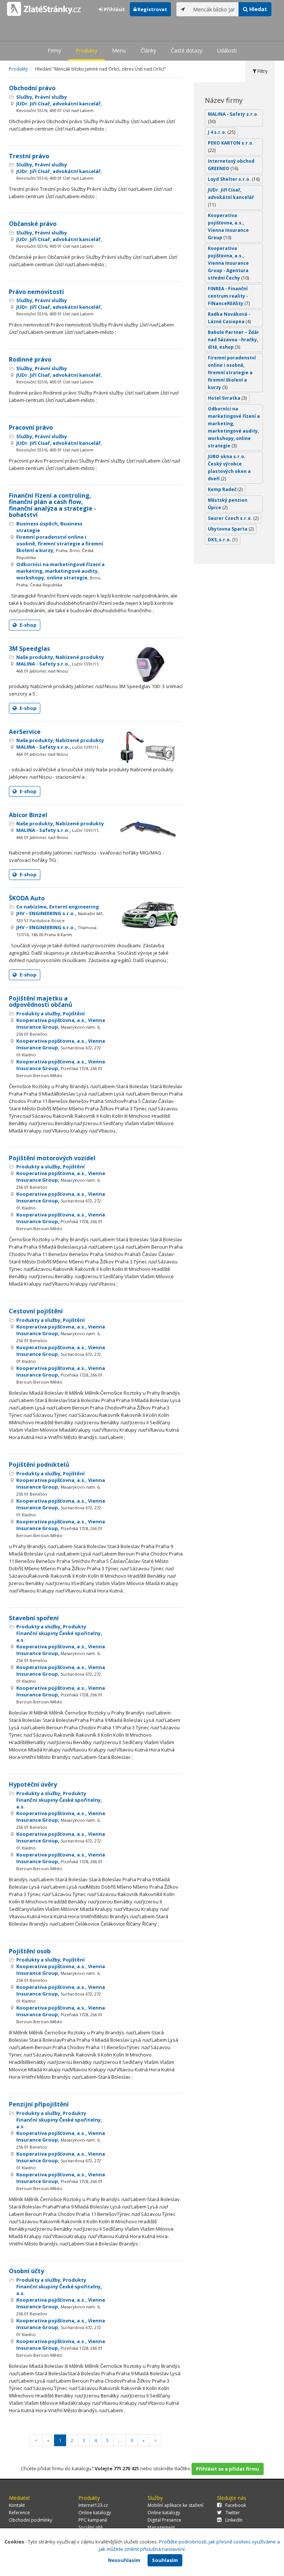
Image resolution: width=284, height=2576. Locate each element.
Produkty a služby (38, 1013)
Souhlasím (165, 2560)
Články (148, 50)
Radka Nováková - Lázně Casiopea (229, 318)
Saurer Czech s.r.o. (233, 518)
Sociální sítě (91, 2527)
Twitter (233, 2513)
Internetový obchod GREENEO (231, 165)
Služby (24, 97)
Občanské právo (33, 224)
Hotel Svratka (227, 398)
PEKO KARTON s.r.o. (231, 147)
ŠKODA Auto (27, 898)
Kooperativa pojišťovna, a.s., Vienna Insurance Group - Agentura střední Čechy (228, 263)
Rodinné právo (30, 359)
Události (227, 50)
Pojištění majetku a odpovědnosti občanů (41, 1002)
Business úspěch (37, 524)
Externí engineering (74, 907)
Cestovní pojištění (36, 1311)
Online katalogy (95, 2513)
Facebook (236, 2505)
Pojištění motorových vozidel (52, 1158)
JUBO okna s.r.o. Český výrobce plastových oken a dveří (229, 468)
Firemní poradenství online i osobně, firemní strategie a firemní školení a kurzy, (60, 547)
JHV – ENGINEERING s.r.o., (60, 917)
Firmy (54, 50)
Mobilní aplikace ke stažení (175, 2505)
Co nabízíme (31, 907)
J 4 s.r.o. (222, 132)
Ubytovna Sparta (231, 529)
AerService (25, 732)
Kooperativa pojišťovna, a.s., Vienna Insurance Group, (61, 1027)
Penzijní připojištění (39, 2104)
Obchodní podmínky (31, 2520)
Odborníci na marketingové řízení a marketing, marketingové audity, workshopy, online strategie (234, 427)
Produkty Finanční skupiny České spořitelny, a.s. (59, 1633)
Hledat (257, 9)
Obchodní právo (32, 88)
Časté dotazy (187, 50)
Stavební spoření (34, 1618)
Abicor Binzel (28, 815)
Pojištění (74, 1013)
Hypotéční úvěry (33, 1784)
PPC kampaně (93, 2520)
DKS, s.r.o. (223, 540)
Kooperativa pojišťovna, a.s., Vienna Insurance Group (228, 226)
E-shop (28, 625)
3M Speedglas (29, 649)
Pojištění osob (30, 1951)
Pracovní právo (31, 427)
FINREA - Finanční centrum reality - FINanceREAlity (229, 296)
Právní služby (51, 97)
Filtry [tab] (262, 71)
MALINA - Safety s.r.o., (58, 667)
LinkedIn (234, 2520)
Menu (119, 50)
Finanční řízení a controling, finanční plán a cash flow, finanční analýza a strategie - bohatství (53, 505)
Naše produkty (35, 657)
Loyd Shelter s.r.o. (234, 179)
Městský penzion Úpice (228, 504)
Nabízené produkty (80, 657)
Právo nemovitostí (36, 292)
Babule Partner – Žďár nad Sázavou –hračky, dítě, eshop (234, 340)
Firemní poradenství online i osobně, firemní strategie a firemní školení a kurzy (232, 373)
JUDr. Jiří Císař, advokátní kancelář (231, 197)
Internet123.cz (93, 2505)
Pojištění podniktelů (39, 1465)
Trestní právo (29, 156)
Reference (19, 2513)
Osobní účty (26, 2271)
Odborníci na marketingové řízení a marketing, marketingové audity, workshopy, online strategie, (60, 574)
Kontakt (17, 2505)
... (120, 2440)
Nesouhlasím (124, 2560)
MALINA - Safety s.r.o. (233, 118)
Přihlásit (114, 9)
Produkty (87, 50)
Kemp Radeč (225, 489)
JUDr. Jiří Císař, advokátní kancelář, (59, 107)
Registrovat (152, 9)
